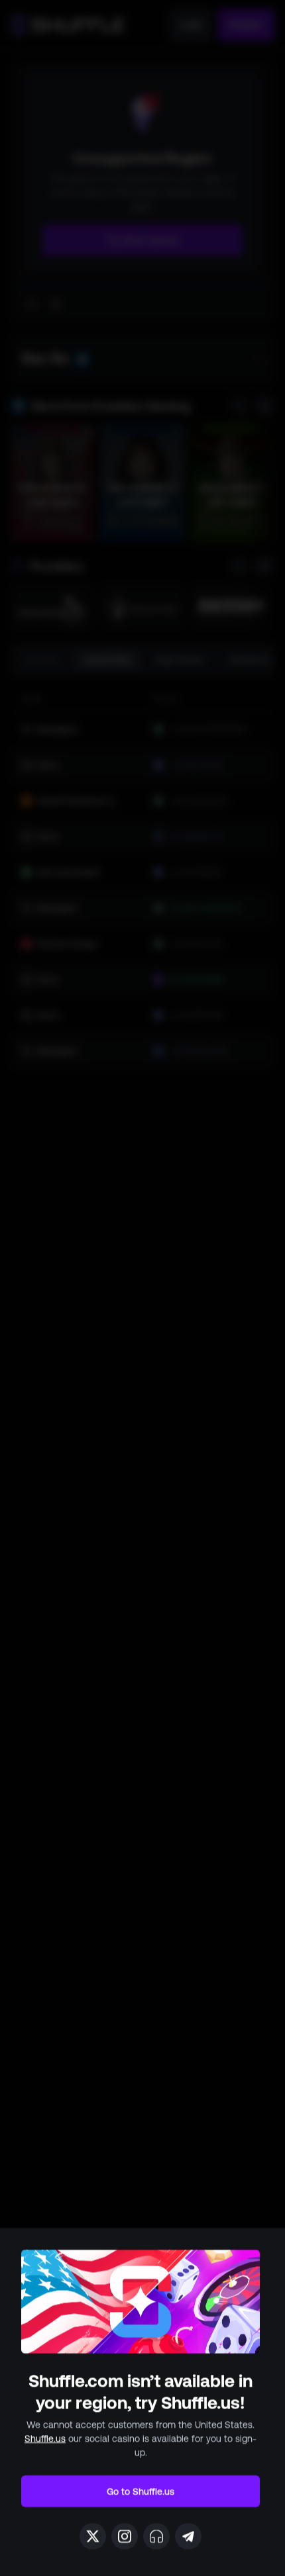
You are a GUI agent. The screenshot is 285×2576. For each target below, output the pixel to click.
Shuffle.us (45, 2438)
